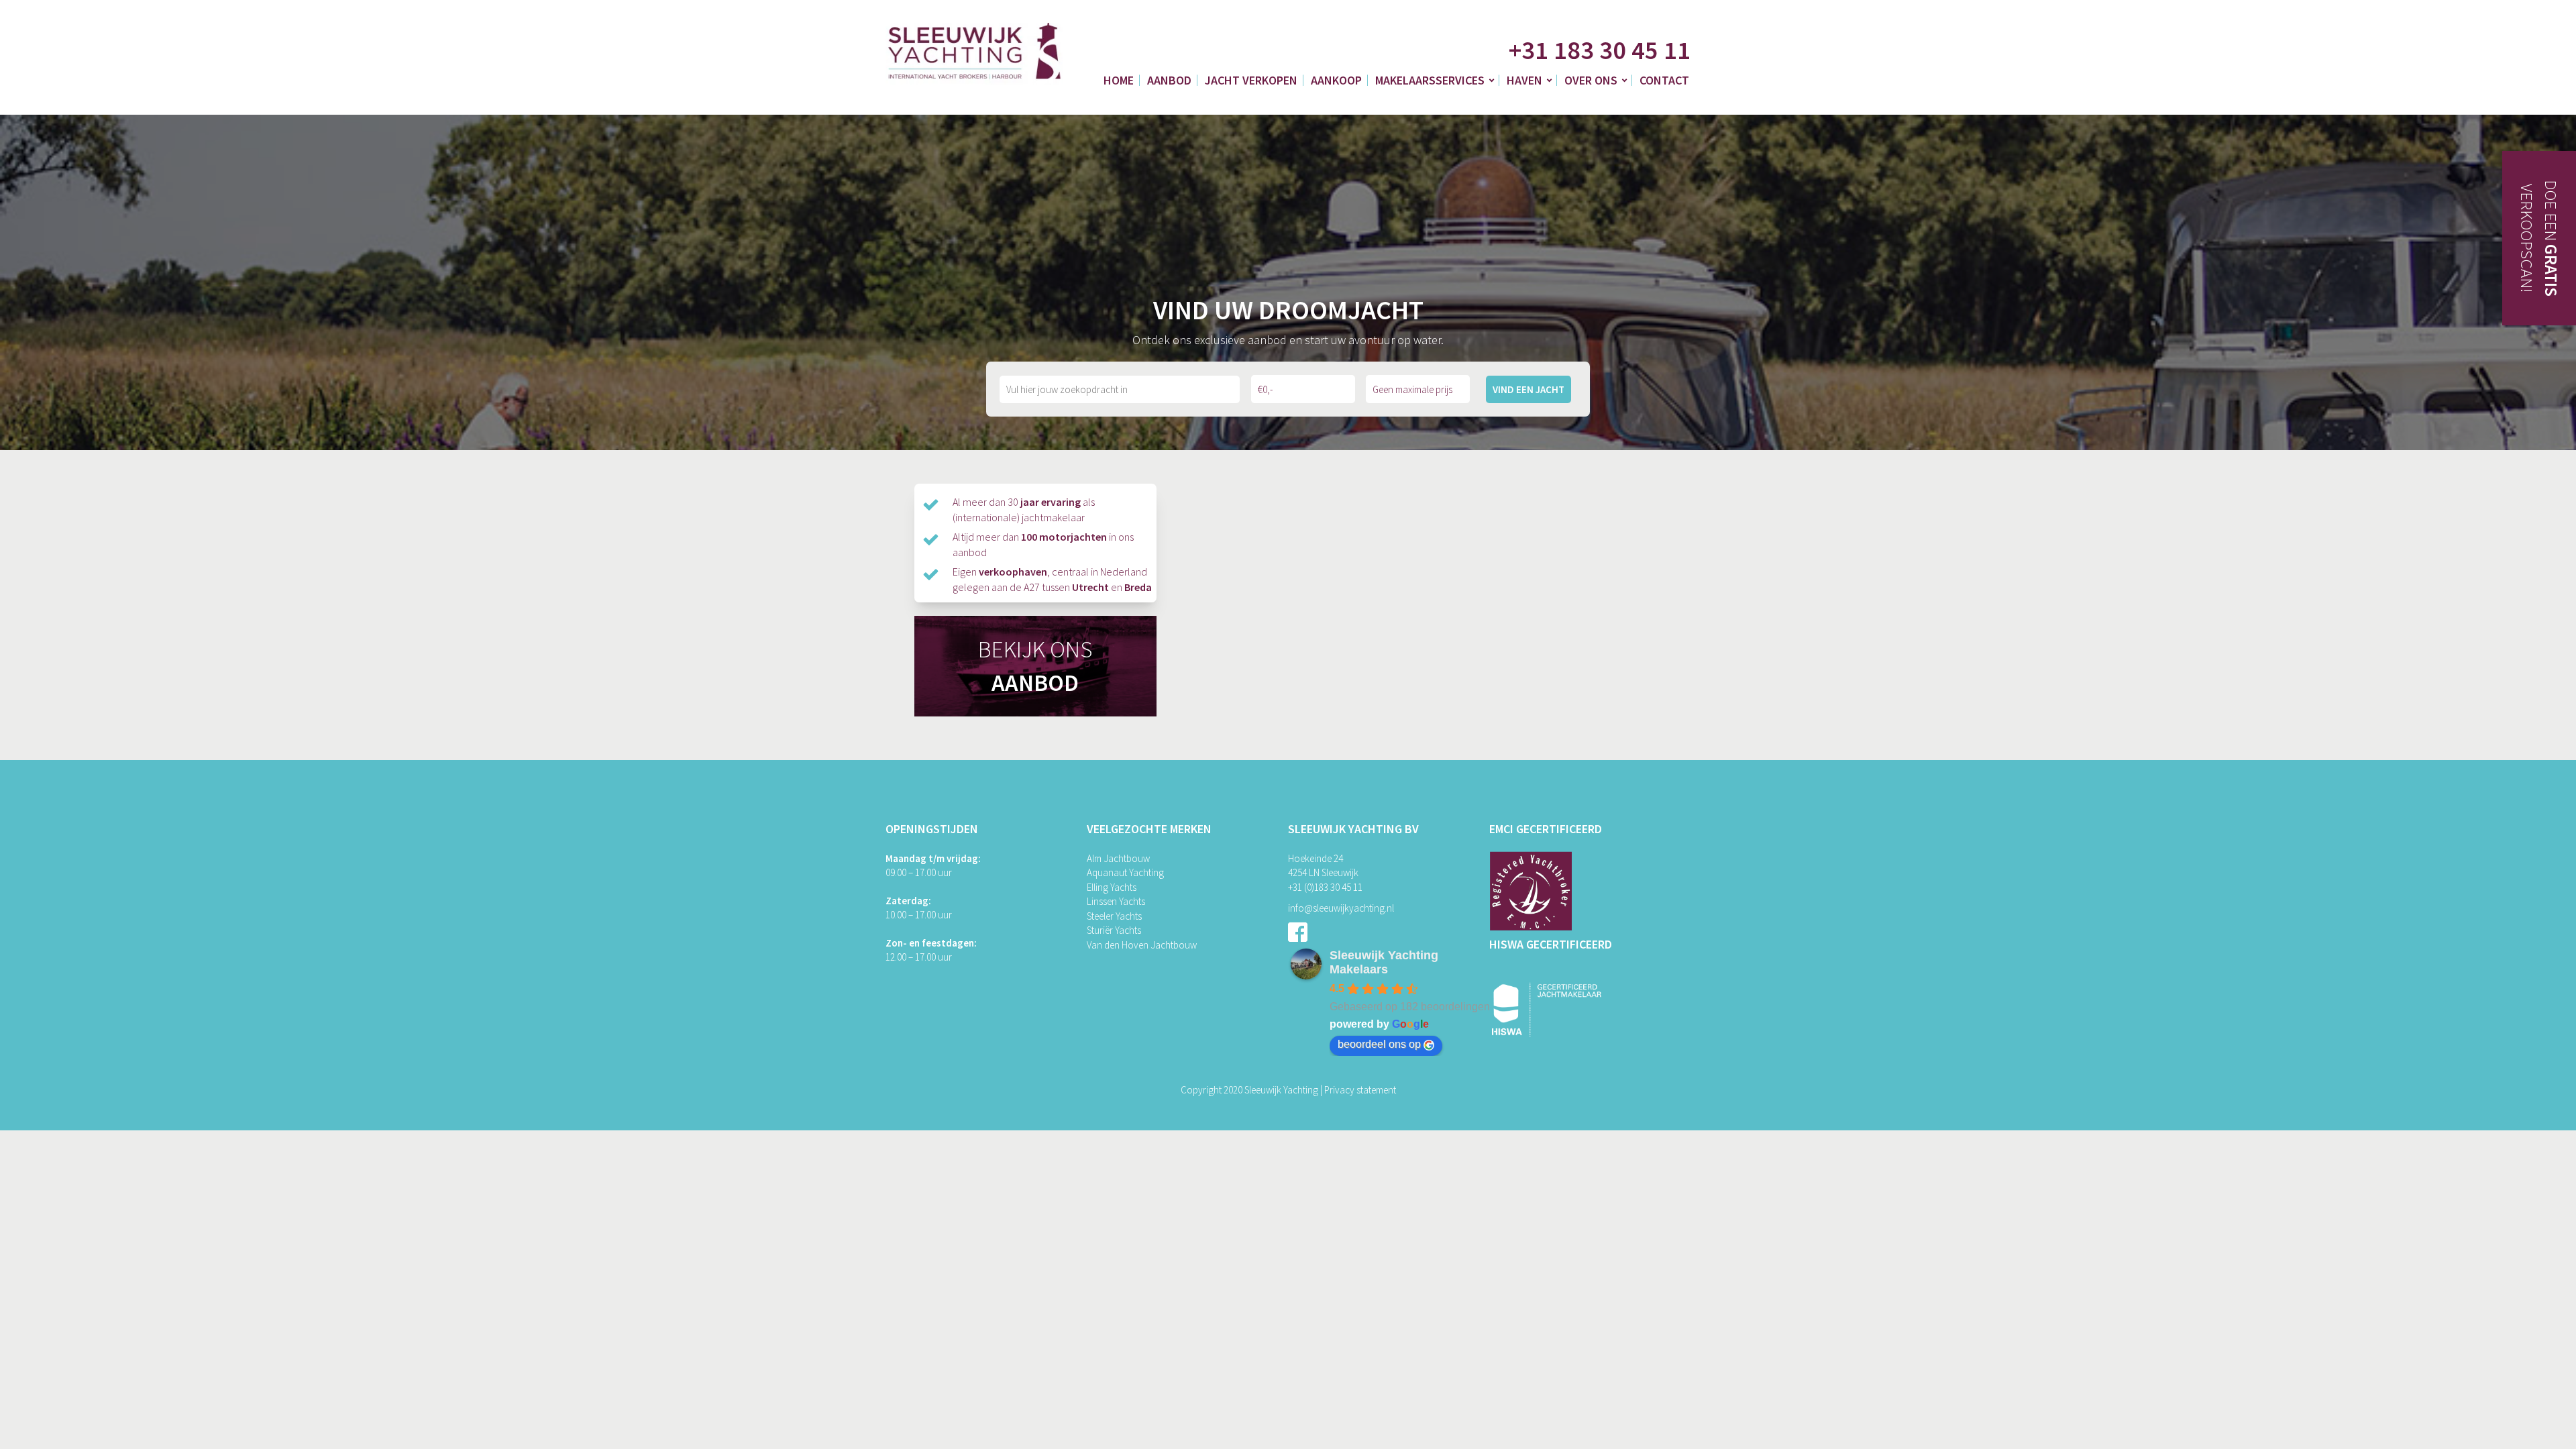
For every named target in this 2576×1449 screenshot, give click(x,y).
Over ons (1591, 80)
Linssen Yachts (1116, 901)
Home (1119, 80)
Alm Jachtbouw (1118, 858)
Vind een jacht (1528, 389)
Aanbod (1169, 80)
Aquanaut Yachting (1125, 872)
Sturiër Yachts (1114, 930)
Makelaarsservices (1430, 80)
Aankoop (1336, 80)
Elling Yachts (1112, 887)
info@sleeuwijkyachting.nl (1341, 908)
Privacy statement (1360, 1090)
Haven (1524, 80)
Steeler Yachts (1114, 916)
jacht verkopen (1251, 80)
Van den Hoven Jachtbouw (1142, 945)
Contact (1664, 80)
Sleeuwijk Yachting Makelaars (1384, 962)
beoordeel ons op (1379, 1044)
